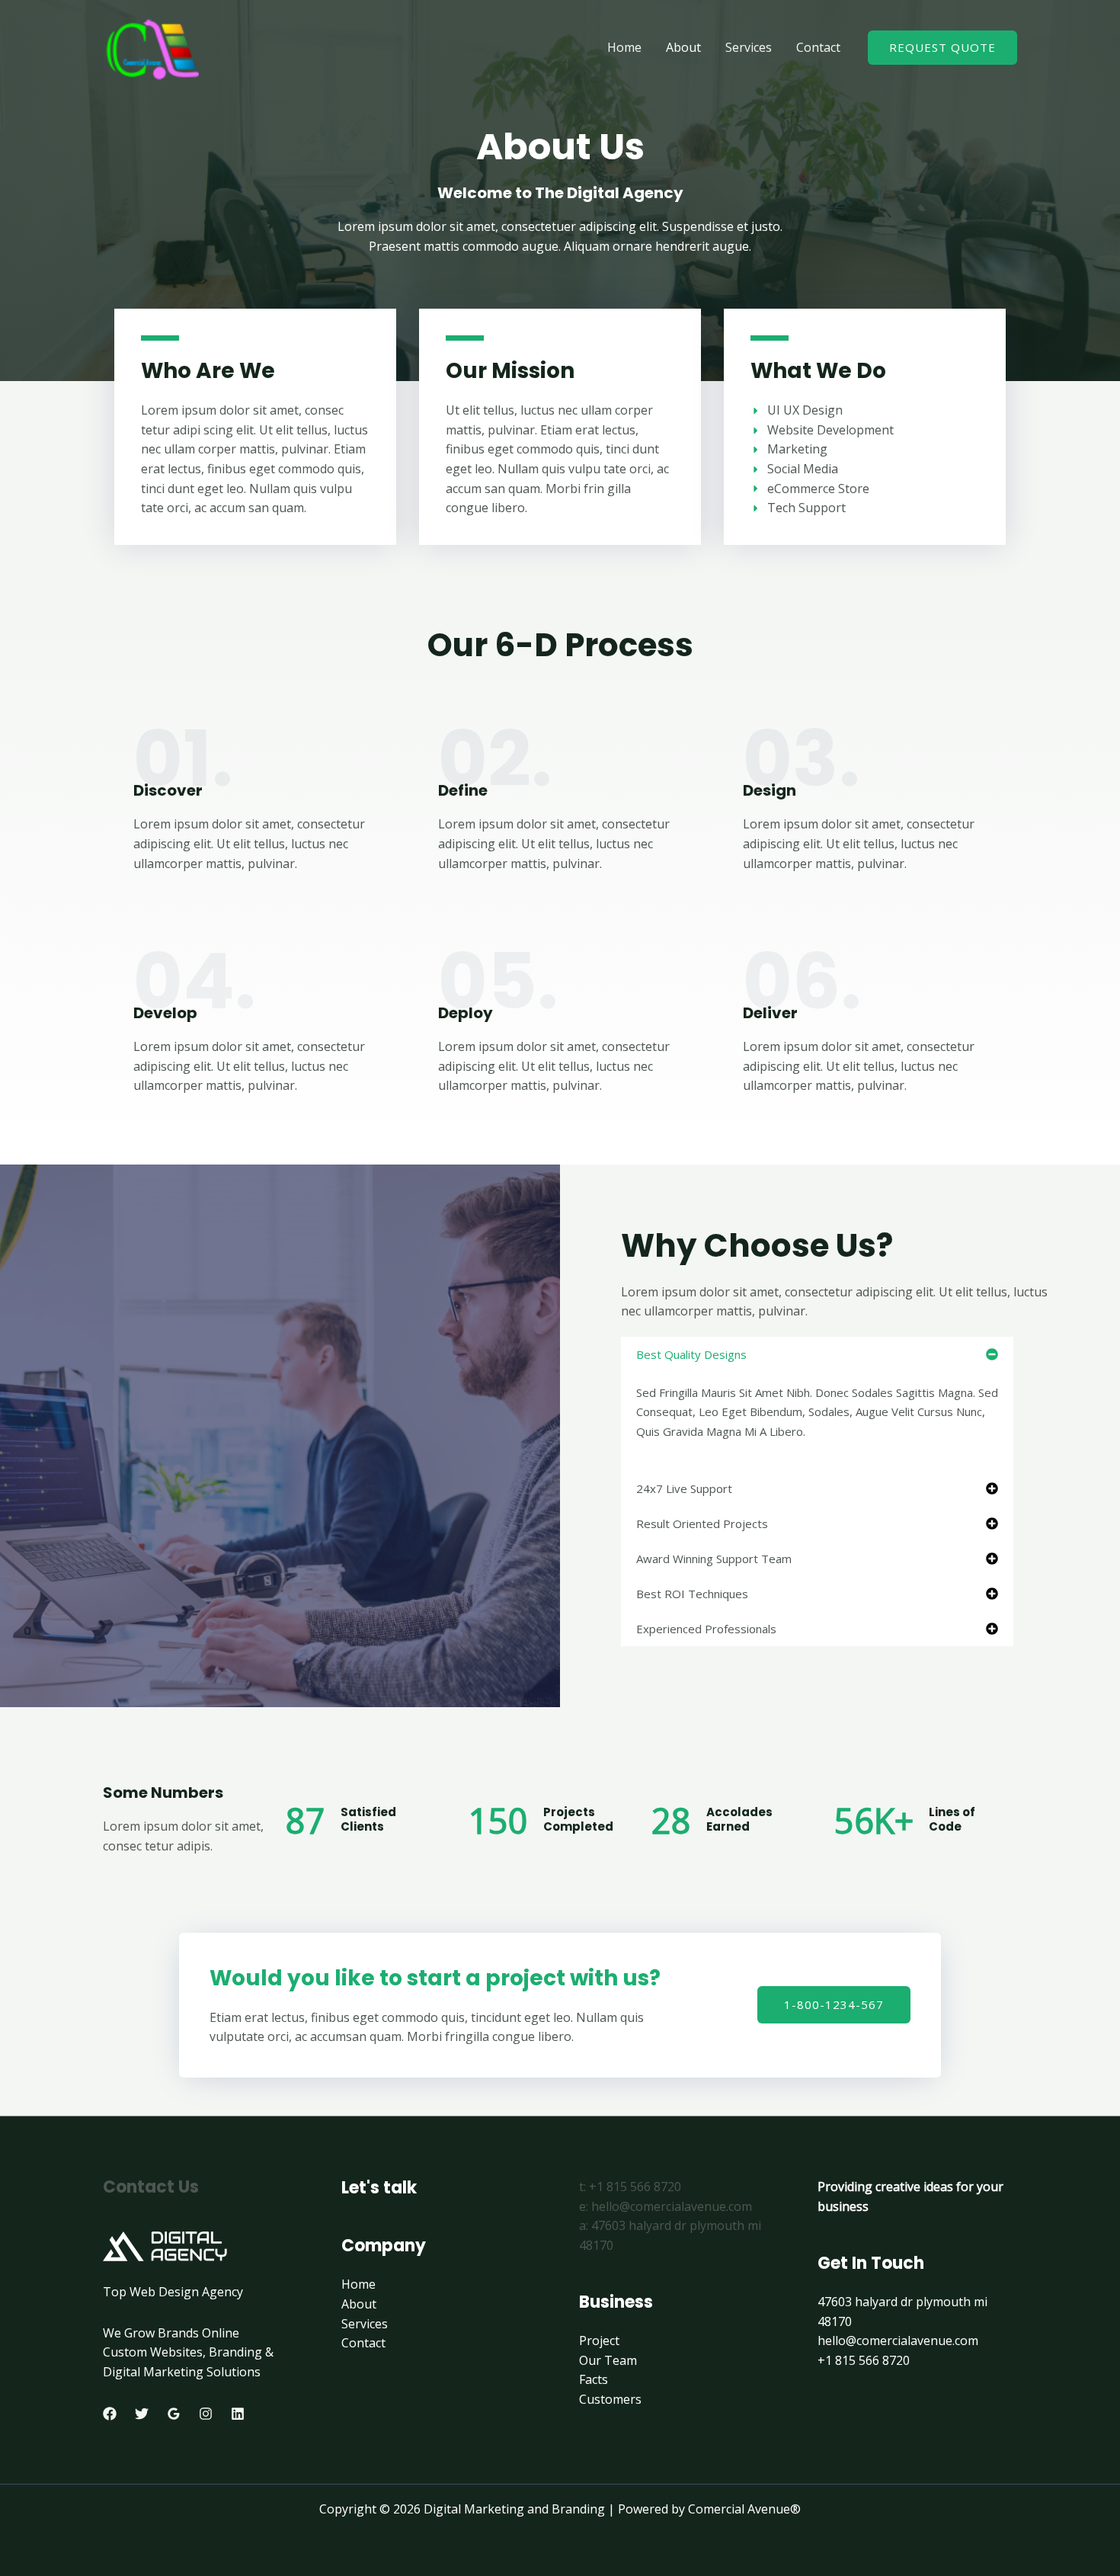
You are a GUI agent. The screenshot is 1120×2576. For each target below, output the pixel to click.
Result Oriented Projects (702, 1523)
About (683, 47)
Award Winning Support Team (714, 1559)
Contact (818, 47)
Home (624, 47)
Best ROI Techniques (692, 1594)
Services (749, 47)
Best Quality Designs (691, 1354)
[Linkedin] (238, 2414)
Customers (610, 2399)
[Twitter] (142, 2414)
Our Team (608, 2360)
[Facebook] (110, 2414)
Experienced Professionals (706, 1629)
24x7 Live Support (684, 1488)
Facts (594, 2379)
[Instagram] (206, 2414)
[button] (817, 1354)
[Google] (174, 2414)
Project (599, 2341)
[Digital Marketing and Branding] (151, 46)
